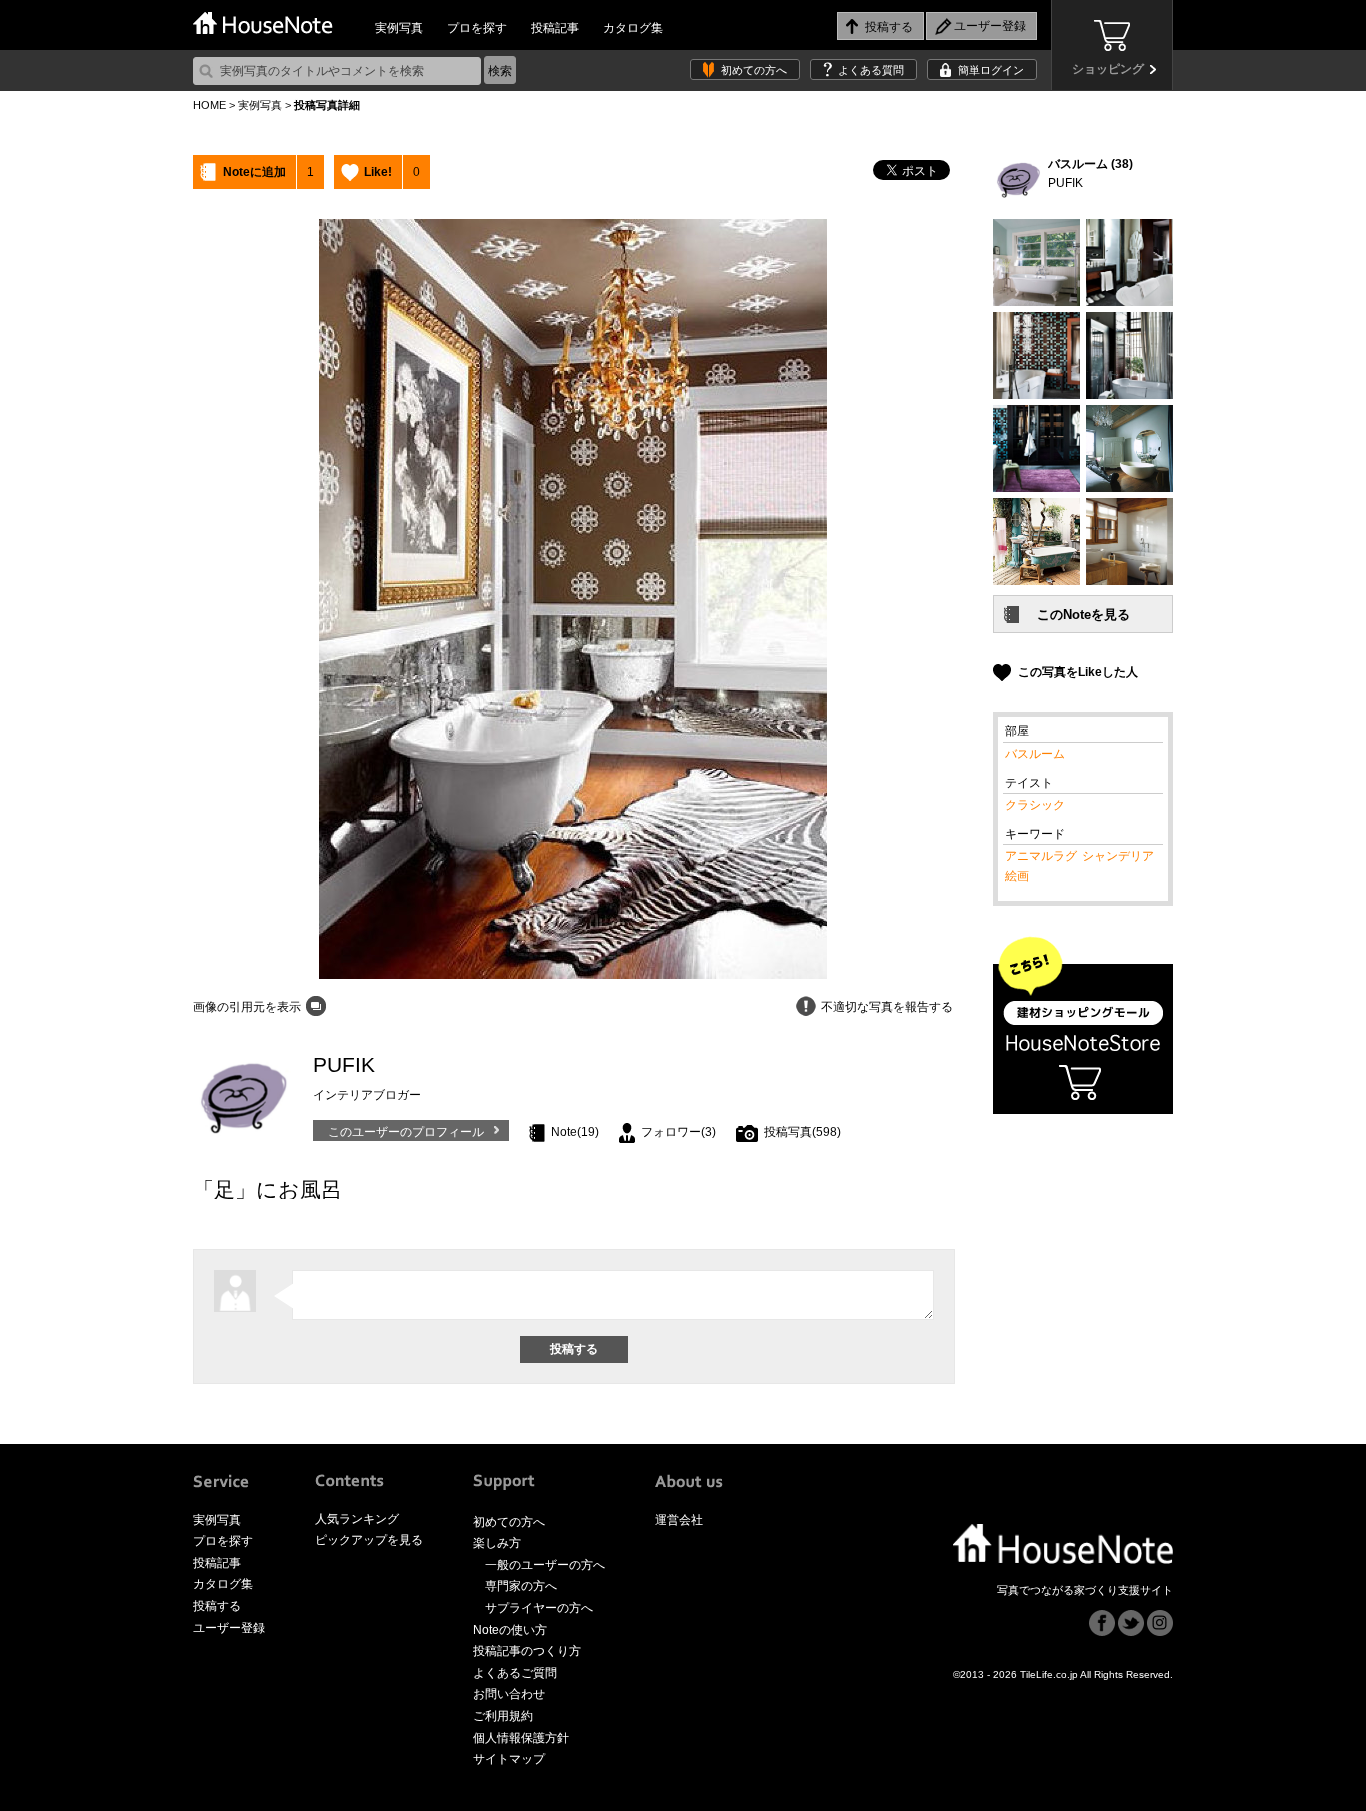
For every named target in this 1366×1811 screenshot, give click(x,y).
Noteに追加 (254, 172)
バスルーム (1035, 754)
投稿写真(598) (802, 1132)
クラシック (1035, 805)
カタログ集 (633, 28)
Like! (378, 172)
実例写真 (399, 28)
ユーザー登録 (229, 1628)
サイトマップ (509, 1759)
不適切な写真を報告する (887, 1007)
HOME (209, 105)
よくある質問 (871, 70)
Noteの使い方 (510, 1630)
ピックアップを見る (369, 1540)
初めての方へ (754, 70)
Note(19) (575, 1132)
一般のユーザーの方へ (545, 1565)
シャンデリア (1118, 856)
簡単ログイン (991, 70)
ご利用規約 (503, 1716)
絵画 (1017, 876)
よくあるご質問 (515, 1673)
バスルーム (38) (1090, 164)
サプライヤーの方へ (539, 1608)
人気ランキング (357, 1519)
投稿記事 (555, 28)
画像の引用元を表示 (247, 1007)
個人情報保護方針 (521, 1738)
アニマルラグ (1041, 856)
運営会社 (679, 1520)
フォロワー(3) (678, 1132)
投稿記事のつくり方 (527, 1651)
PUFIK (1065, 183)
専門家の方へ (521, 1586)
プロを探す (477, 28)
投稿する (217, 1606)
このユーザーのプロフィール (406, 1132)
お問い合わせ (509, 1694)
